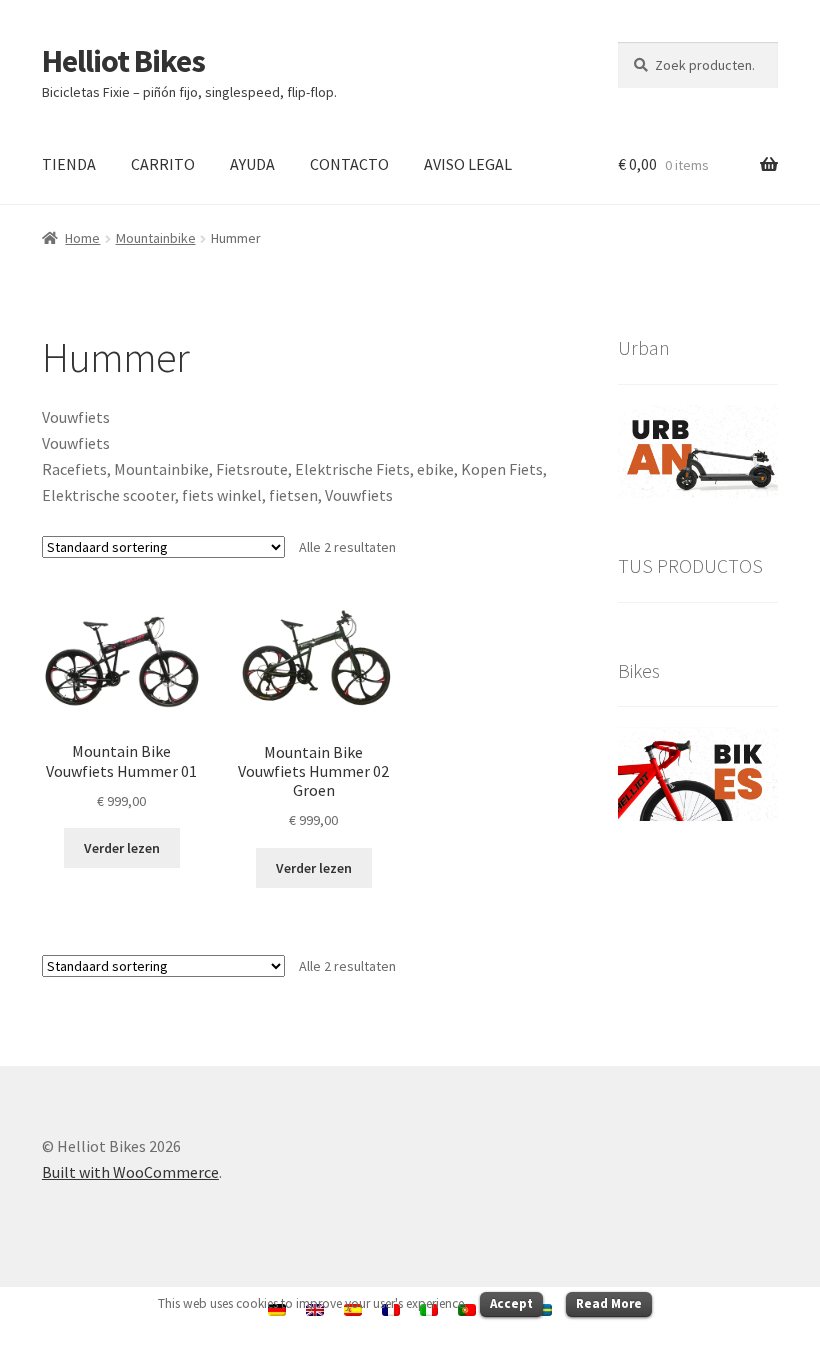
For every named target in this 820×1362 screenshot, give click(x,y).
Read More (609, 1303)
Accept (511, 1303)
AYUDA (252, 164)
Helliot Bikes (123, 61)
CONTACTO (349, 164)
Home (82, 238)
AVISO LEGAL (468, 164)
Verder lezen (122, 848)
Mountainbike (156, 238)
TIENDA (69, 164)
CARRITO (163, 164)
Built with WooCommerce (130, 1172)
